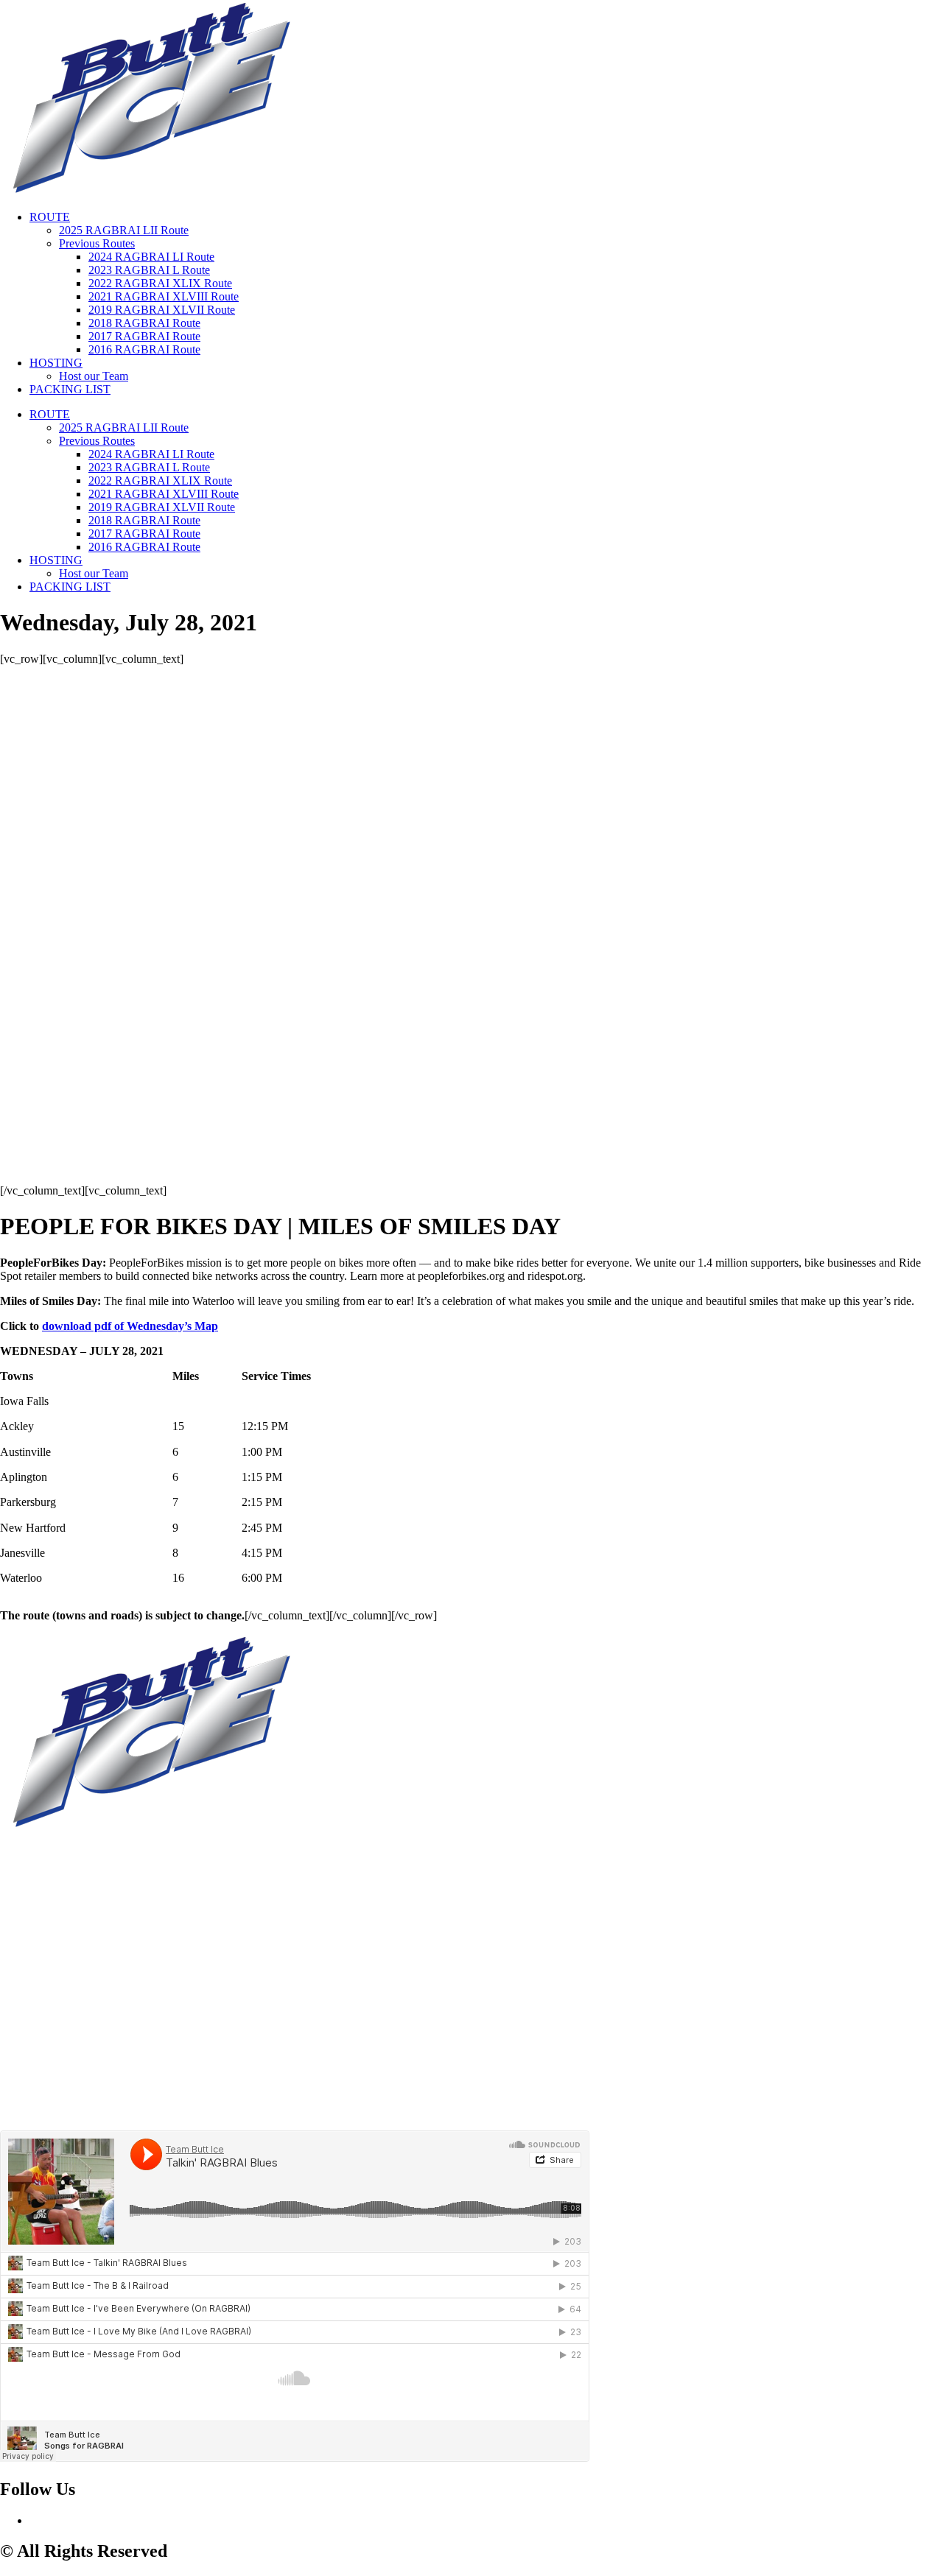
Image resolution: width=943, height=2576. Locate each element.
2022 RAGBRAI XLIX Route (160, 283)
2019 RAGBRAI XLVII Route (162, 310)
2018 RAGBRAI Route (144, 323)
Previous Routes (97, 243)
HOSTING (56, 363)
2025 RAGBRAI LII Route (124, 230)
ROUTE (50, 217)
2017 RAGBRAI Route (144, 336)
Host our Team (94, 376)
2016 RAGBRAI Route (144, 349)
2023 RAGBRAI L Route (149, 270)
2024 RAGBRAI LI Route (151, 257)
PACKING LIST (70, 389)
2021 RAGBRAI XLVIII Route (164, 296)
